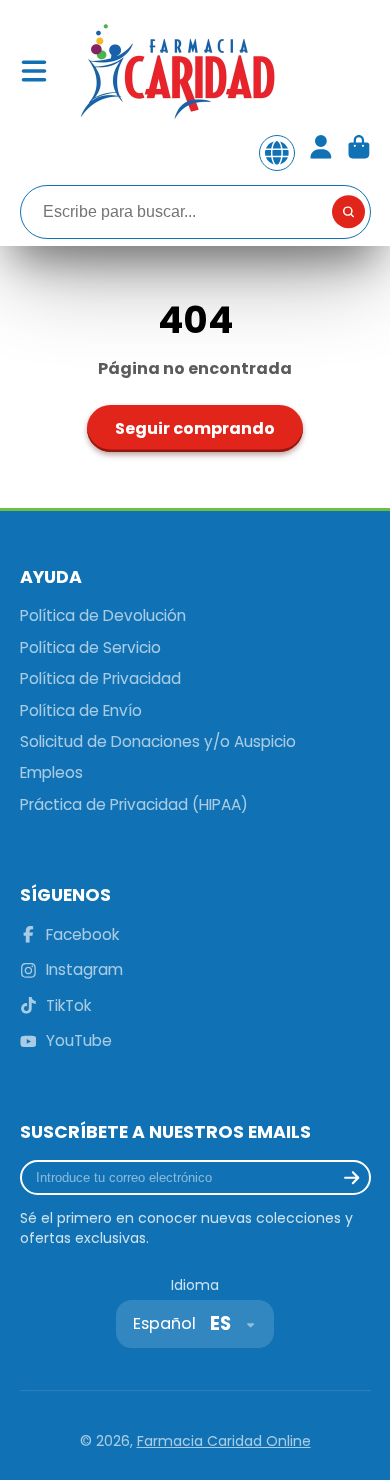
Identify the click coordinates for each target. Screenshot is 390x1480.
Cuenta (321, 153)
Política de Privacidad (100, 678)
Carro (359, 153)
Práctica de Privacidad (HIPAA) (134, 804)
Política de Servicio (90, 647)
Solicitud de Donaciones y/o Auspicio (158, 741)
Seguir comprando (195, 428)
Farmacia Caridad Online (224, 1441)
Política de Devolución (103, 615)
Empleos (51, 772)
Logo (176, 71)
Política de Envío (81, 710)
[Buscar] (349, 212)
